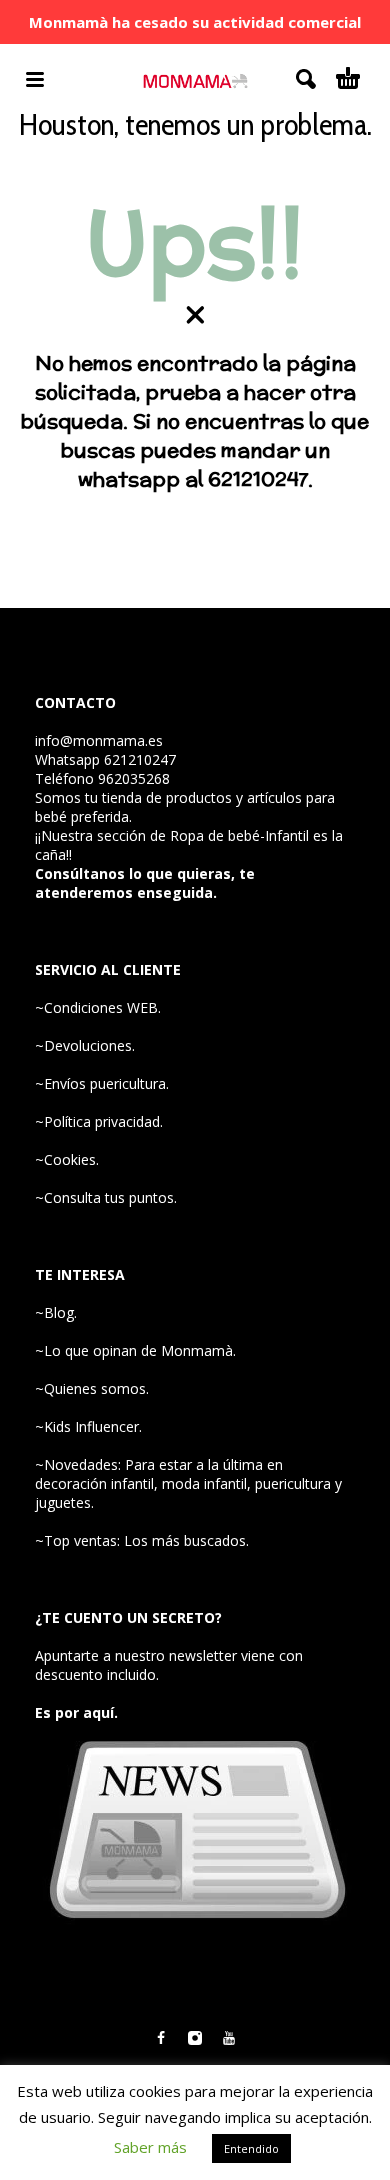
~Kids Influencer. (88, 1426)
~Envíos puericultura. (102, 1083)
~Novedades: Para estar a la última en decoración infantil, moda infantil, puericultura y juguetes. (188, 1483)
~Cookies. (67, 1159)
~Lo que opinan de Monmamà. (135, 1350)
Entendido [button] (251, 2148)
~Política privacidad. (99, 1121)
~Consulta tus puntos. (106, 1197)
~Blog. (56, 1312)
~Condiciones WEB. (98, 1007)
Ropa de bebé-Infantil (239, 835)
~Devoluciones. (85, 1045)
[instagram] (195, 2038)
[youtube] (229, 2038)
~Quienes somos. (92, 1388)
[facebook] (161, 2038)
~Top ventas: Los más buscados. (142, 1540)
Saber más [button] (150, 2147)
